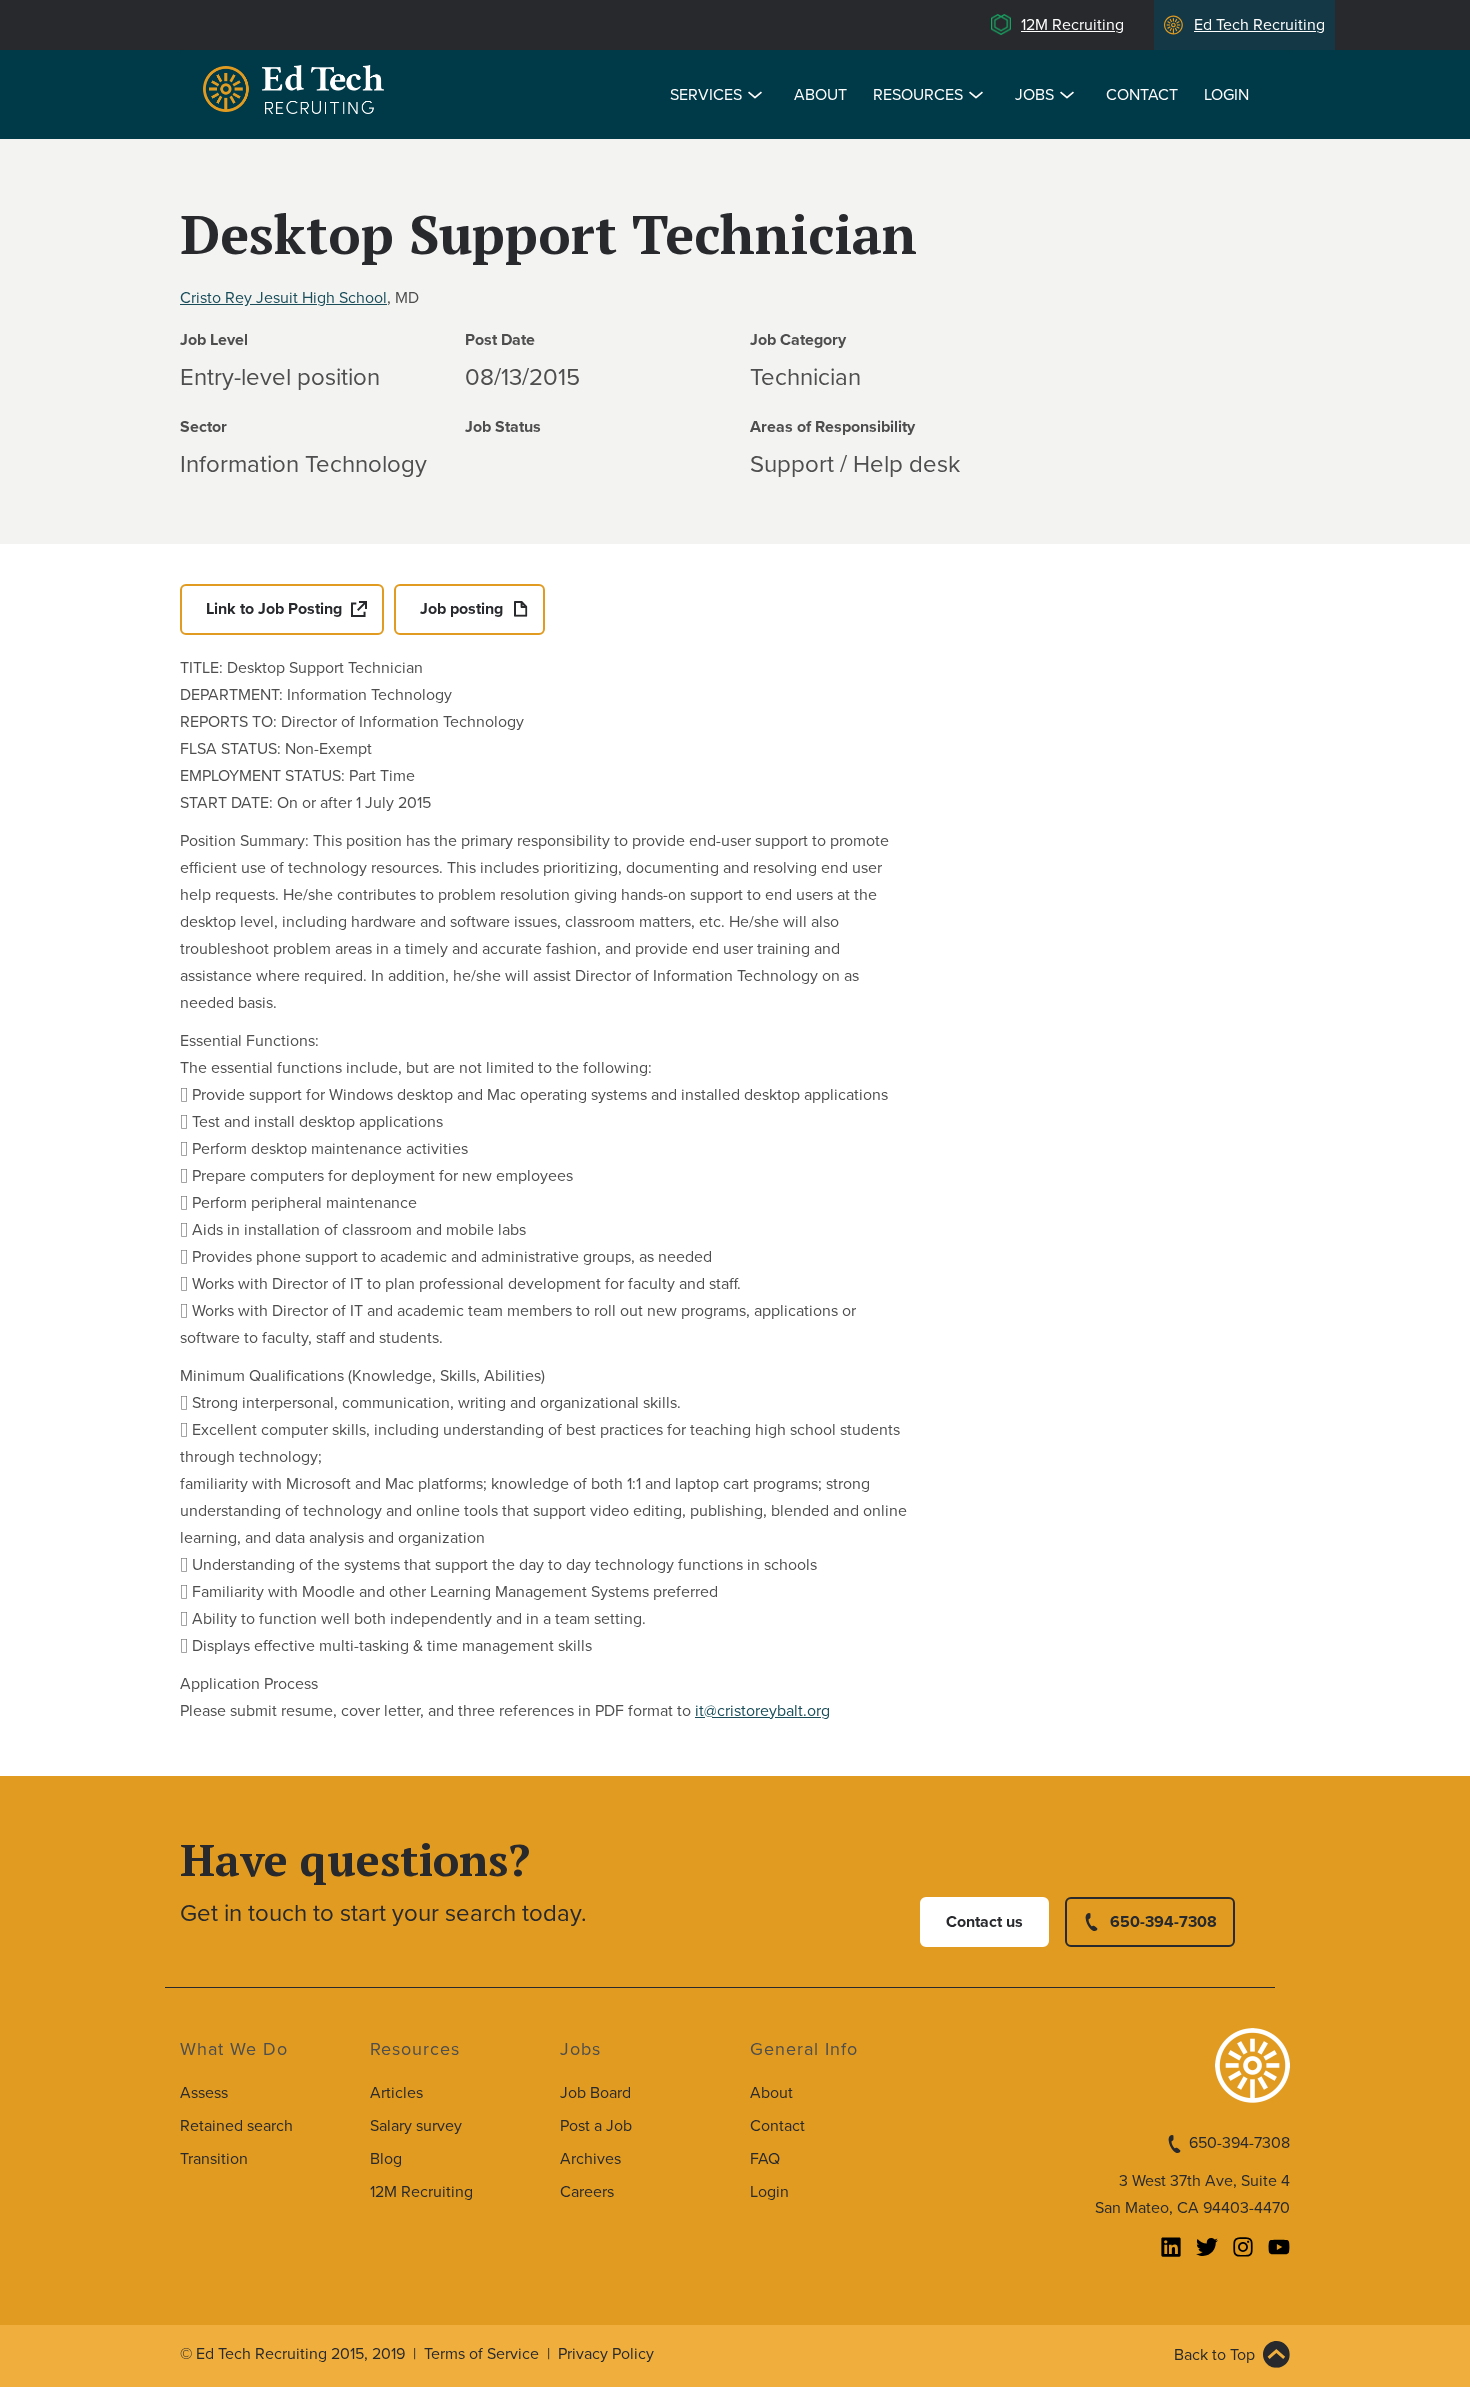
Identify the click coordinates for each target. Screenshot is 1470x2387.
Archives (590, 2159)
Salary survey (416, 2126)
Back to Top (1214, 2355)
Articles (396, 2093)
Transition (214, 2159)
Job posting (461, 609)
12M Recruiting (1072, 25)
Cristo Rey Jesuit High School (283, 298)
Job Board (595, 2093)
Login (1226, 95)
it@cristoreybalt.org (762, 1711)
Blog (386, 2159)
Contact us (984, 1922)
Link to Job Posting (274, 609)
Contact (1142, 95)
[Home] (297, 92)
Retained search (236, 2126)
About (820, 95)
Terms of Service (481, 2354)
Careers (587, 2192)
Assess (204, 2093)
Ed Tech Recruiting (1259, 25)
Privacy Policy (606, 2354)
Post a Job (596, 2126)
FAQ (765, 2159)
